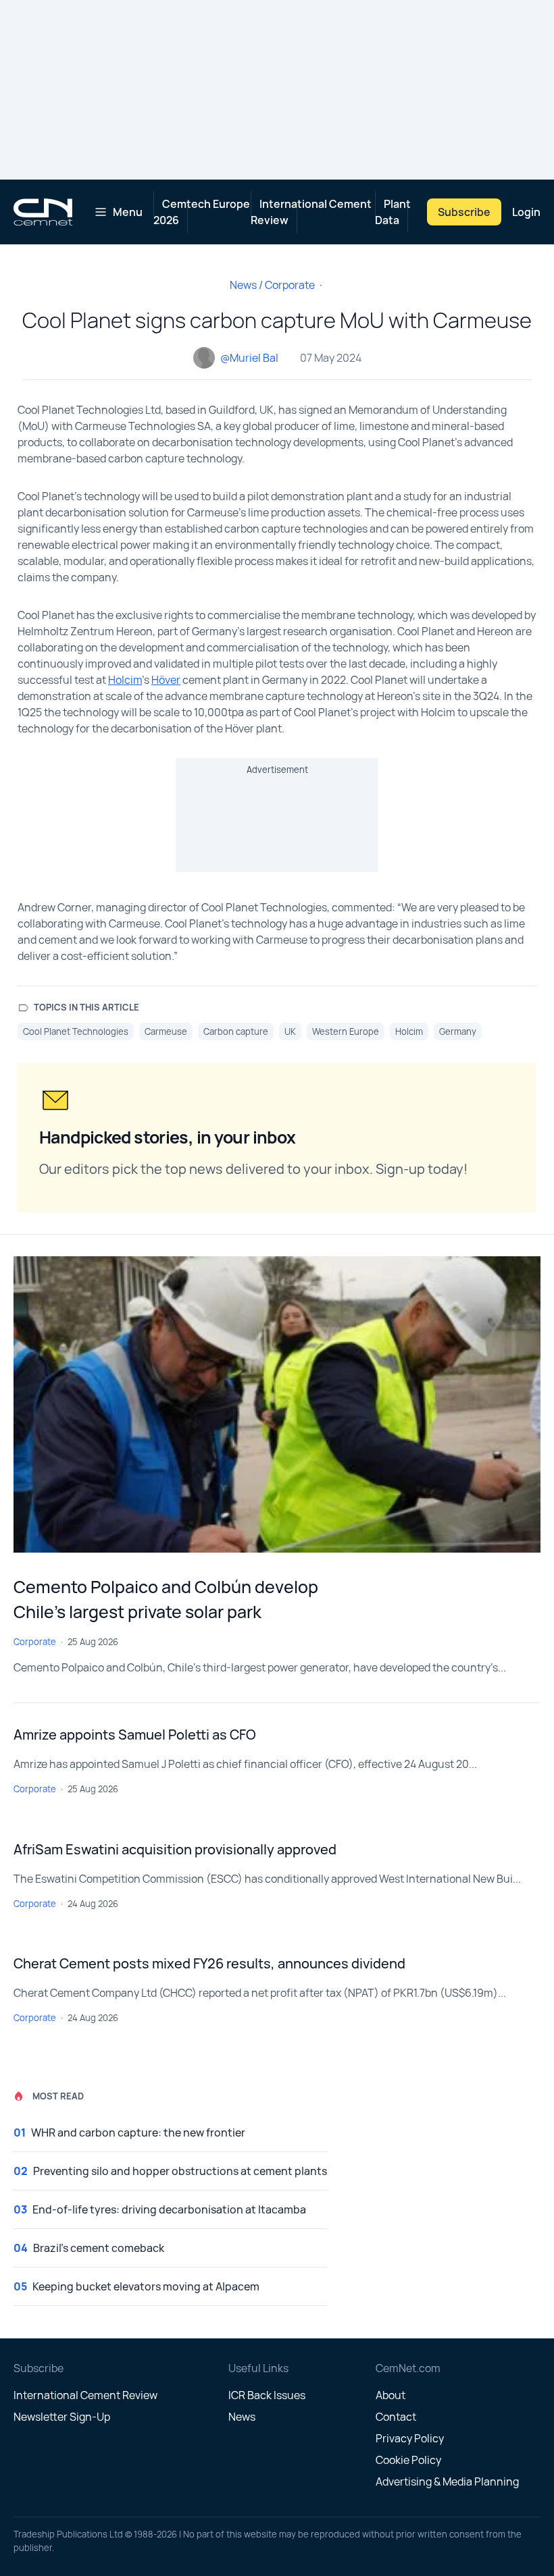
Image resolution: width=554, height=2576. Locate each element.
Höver (166, 680)
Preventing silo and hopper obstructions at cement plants (180, 2171)
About (391, 2395)
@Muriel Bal (249, 358)
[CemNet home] (43, 212)
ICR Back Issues (267, 2395)
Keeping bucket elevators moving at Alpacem (146, 2286)
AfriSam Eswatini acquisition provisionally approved (175, 1849)
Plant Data (393, 212)
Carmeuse (166, 1031)
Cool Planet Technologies (76, 1031)
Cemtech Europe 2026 (202, 212)
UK (290, 1031)
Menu (128, 212)
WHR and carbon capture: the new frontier (138, 2132)
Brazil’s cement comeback (99, 2248)
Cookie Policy (408, 2460)
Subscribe (464, 212)
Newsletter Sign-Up (62, 2417)
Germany (458, 1031)
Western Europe (346, 1031)
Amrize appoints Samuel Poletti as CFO (135, 1735)
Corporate (290, 285)
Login (526, 212)
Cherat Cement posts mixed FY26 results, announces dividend (209, 1963)
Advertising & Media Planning (447, 2481)
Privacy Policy (410, 2438)
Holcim (125, 680)
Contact (396, 2417)
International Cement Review (311, 212)
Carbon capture (236, 1031)
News (243, 285)
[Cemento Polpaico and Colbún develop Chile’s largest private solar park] (277, 1404)
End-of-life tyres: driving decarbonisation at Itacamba (169, 2209)
